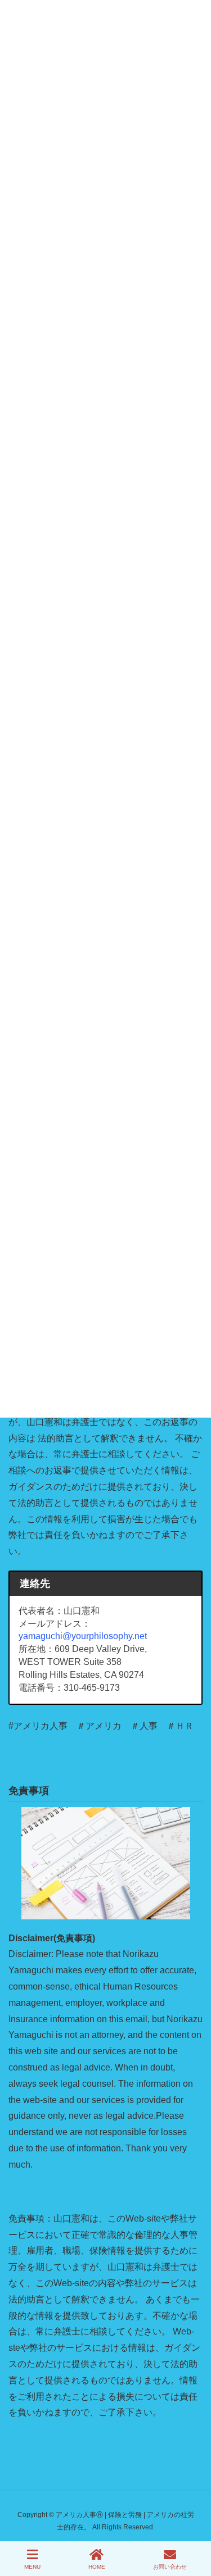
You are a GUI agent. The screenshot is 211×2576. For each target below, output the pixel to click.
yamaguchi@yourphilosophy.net (83, 1636)
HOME (97, 2567)
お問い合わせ (170, 2567)
